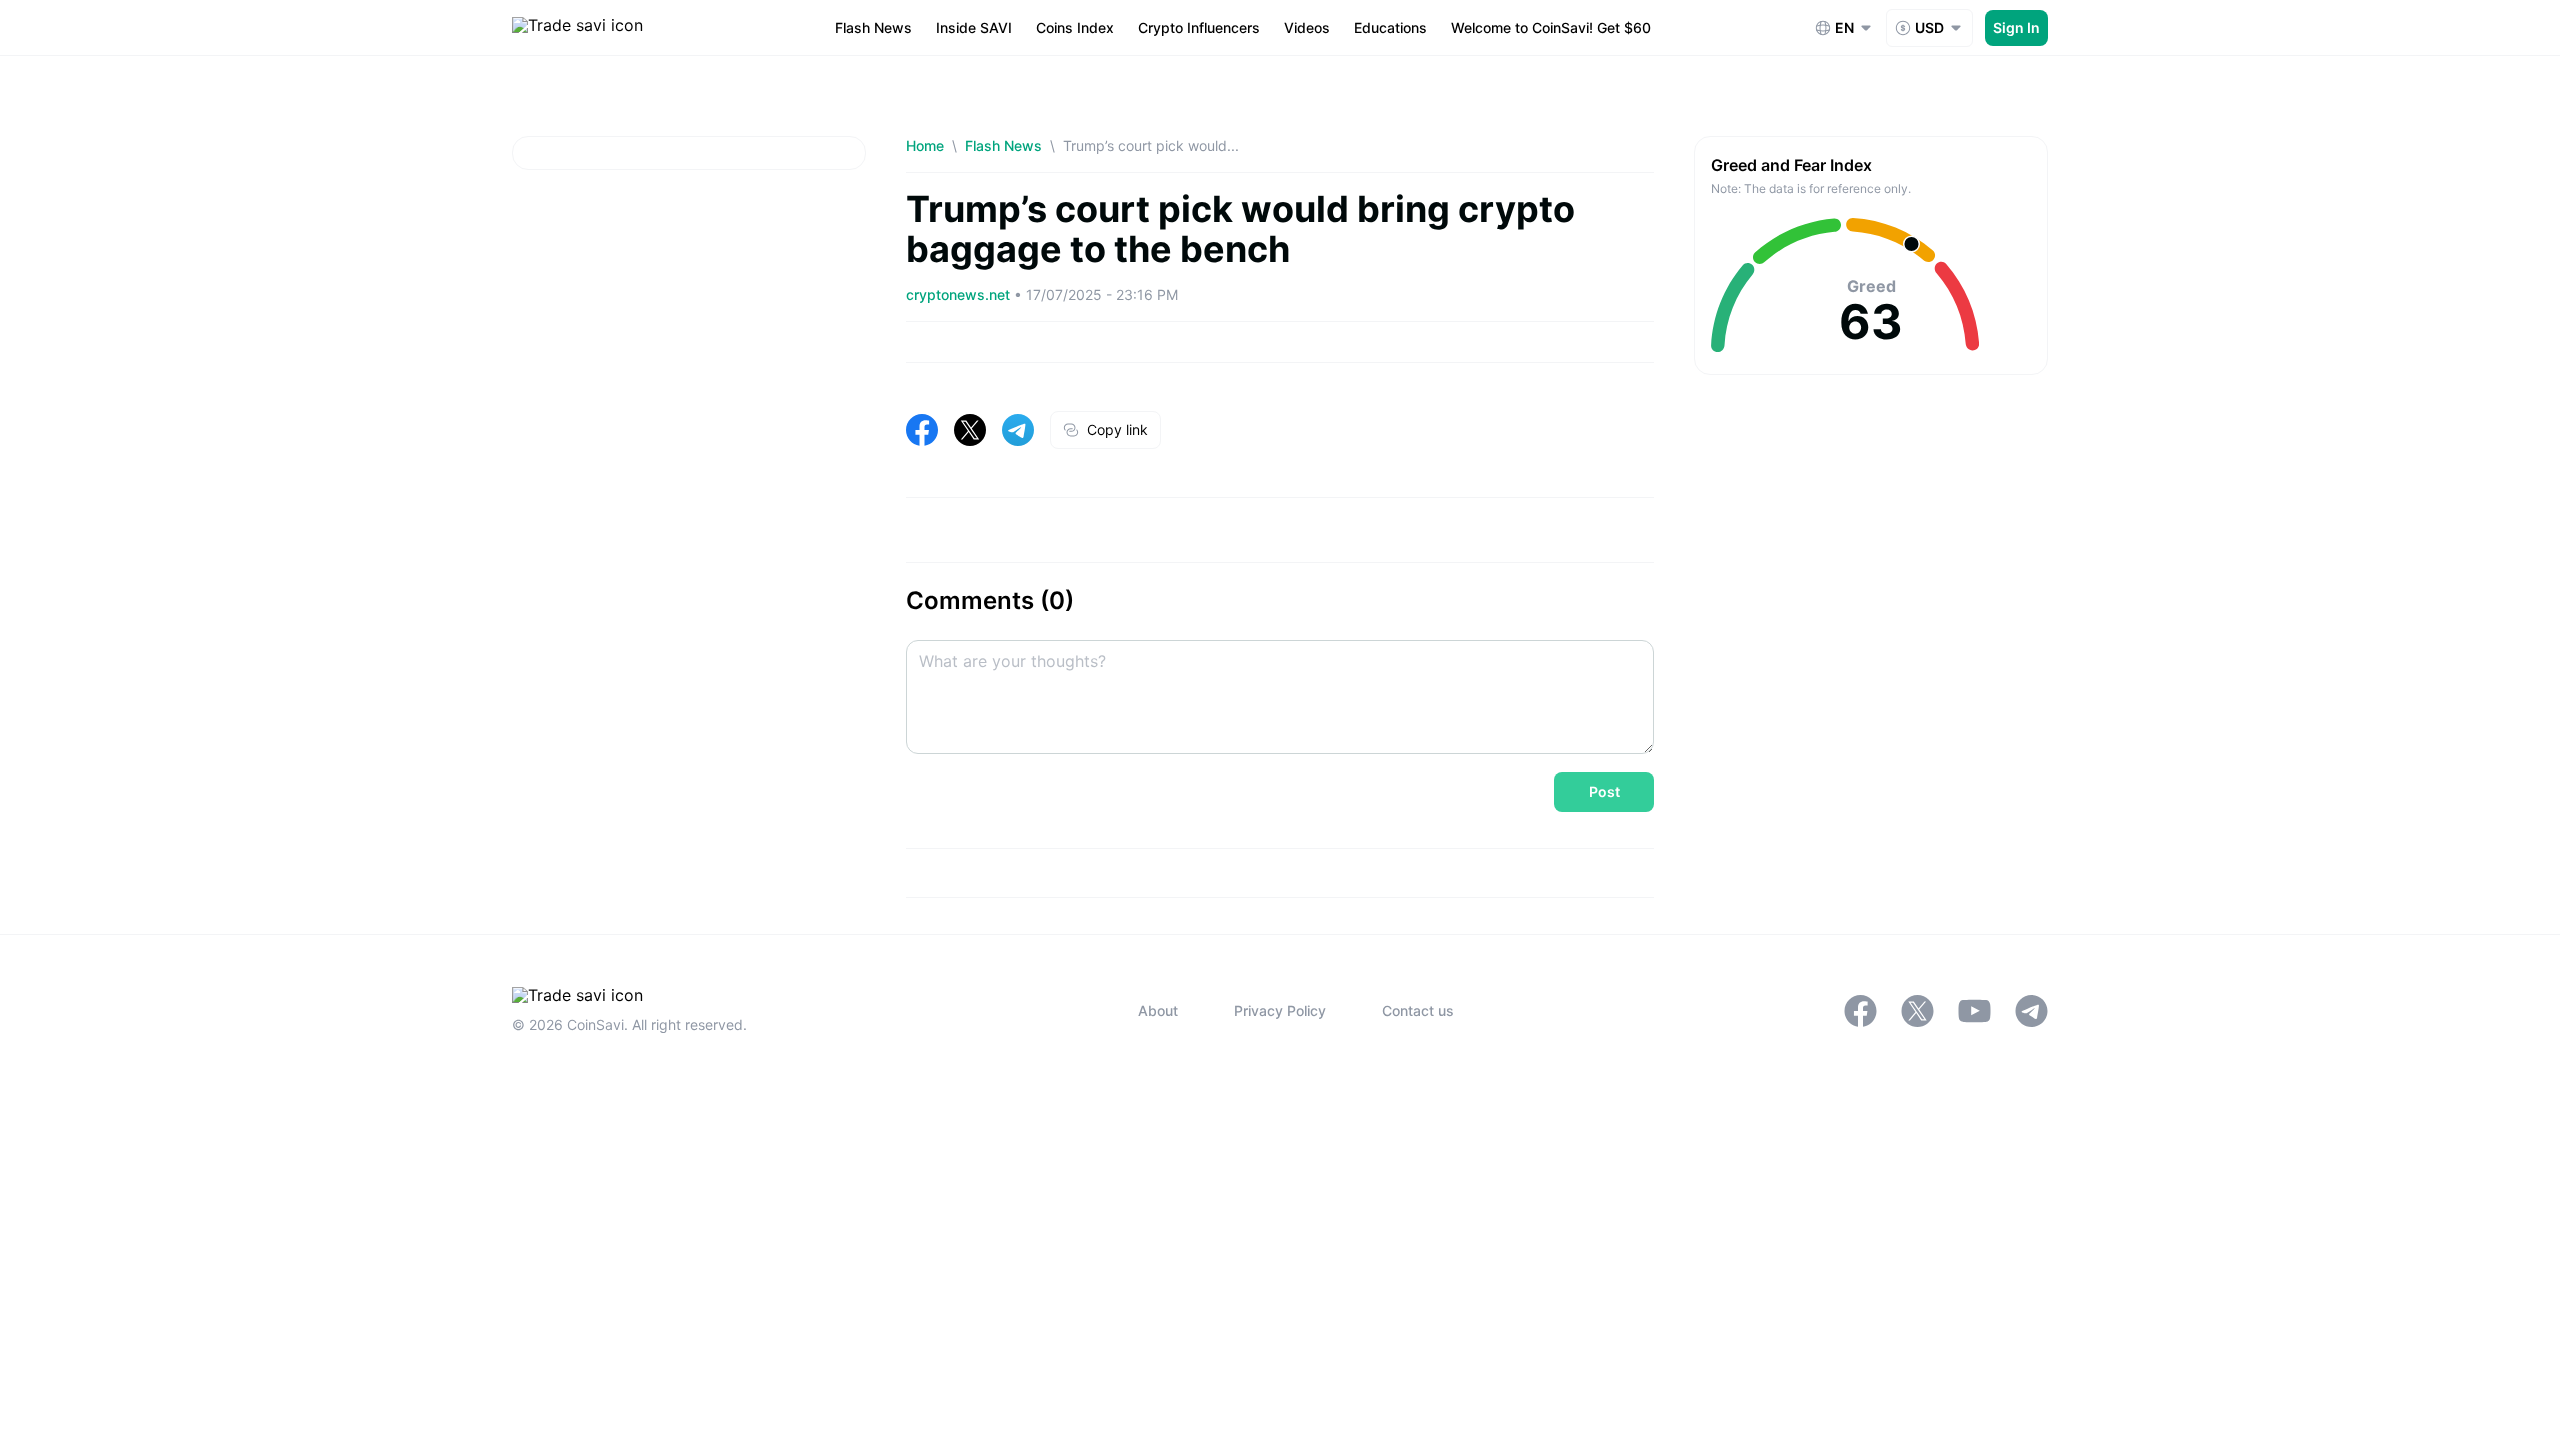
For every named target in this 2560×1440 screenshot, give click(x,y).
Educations (1390, 27)
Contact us (1418, 1010)
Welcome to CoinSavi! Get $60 (1551, 27)
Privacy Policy (1280, 1010)
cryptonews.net (960, 294)
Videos (1307, 27)
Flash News (873, 27)
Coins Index (1075, 27)
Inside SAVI (974, 27)
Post (1604, 791)
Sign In (2016, 27)
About (1158, 1010)
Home (925, 145)
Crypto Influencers (1199, 27)
